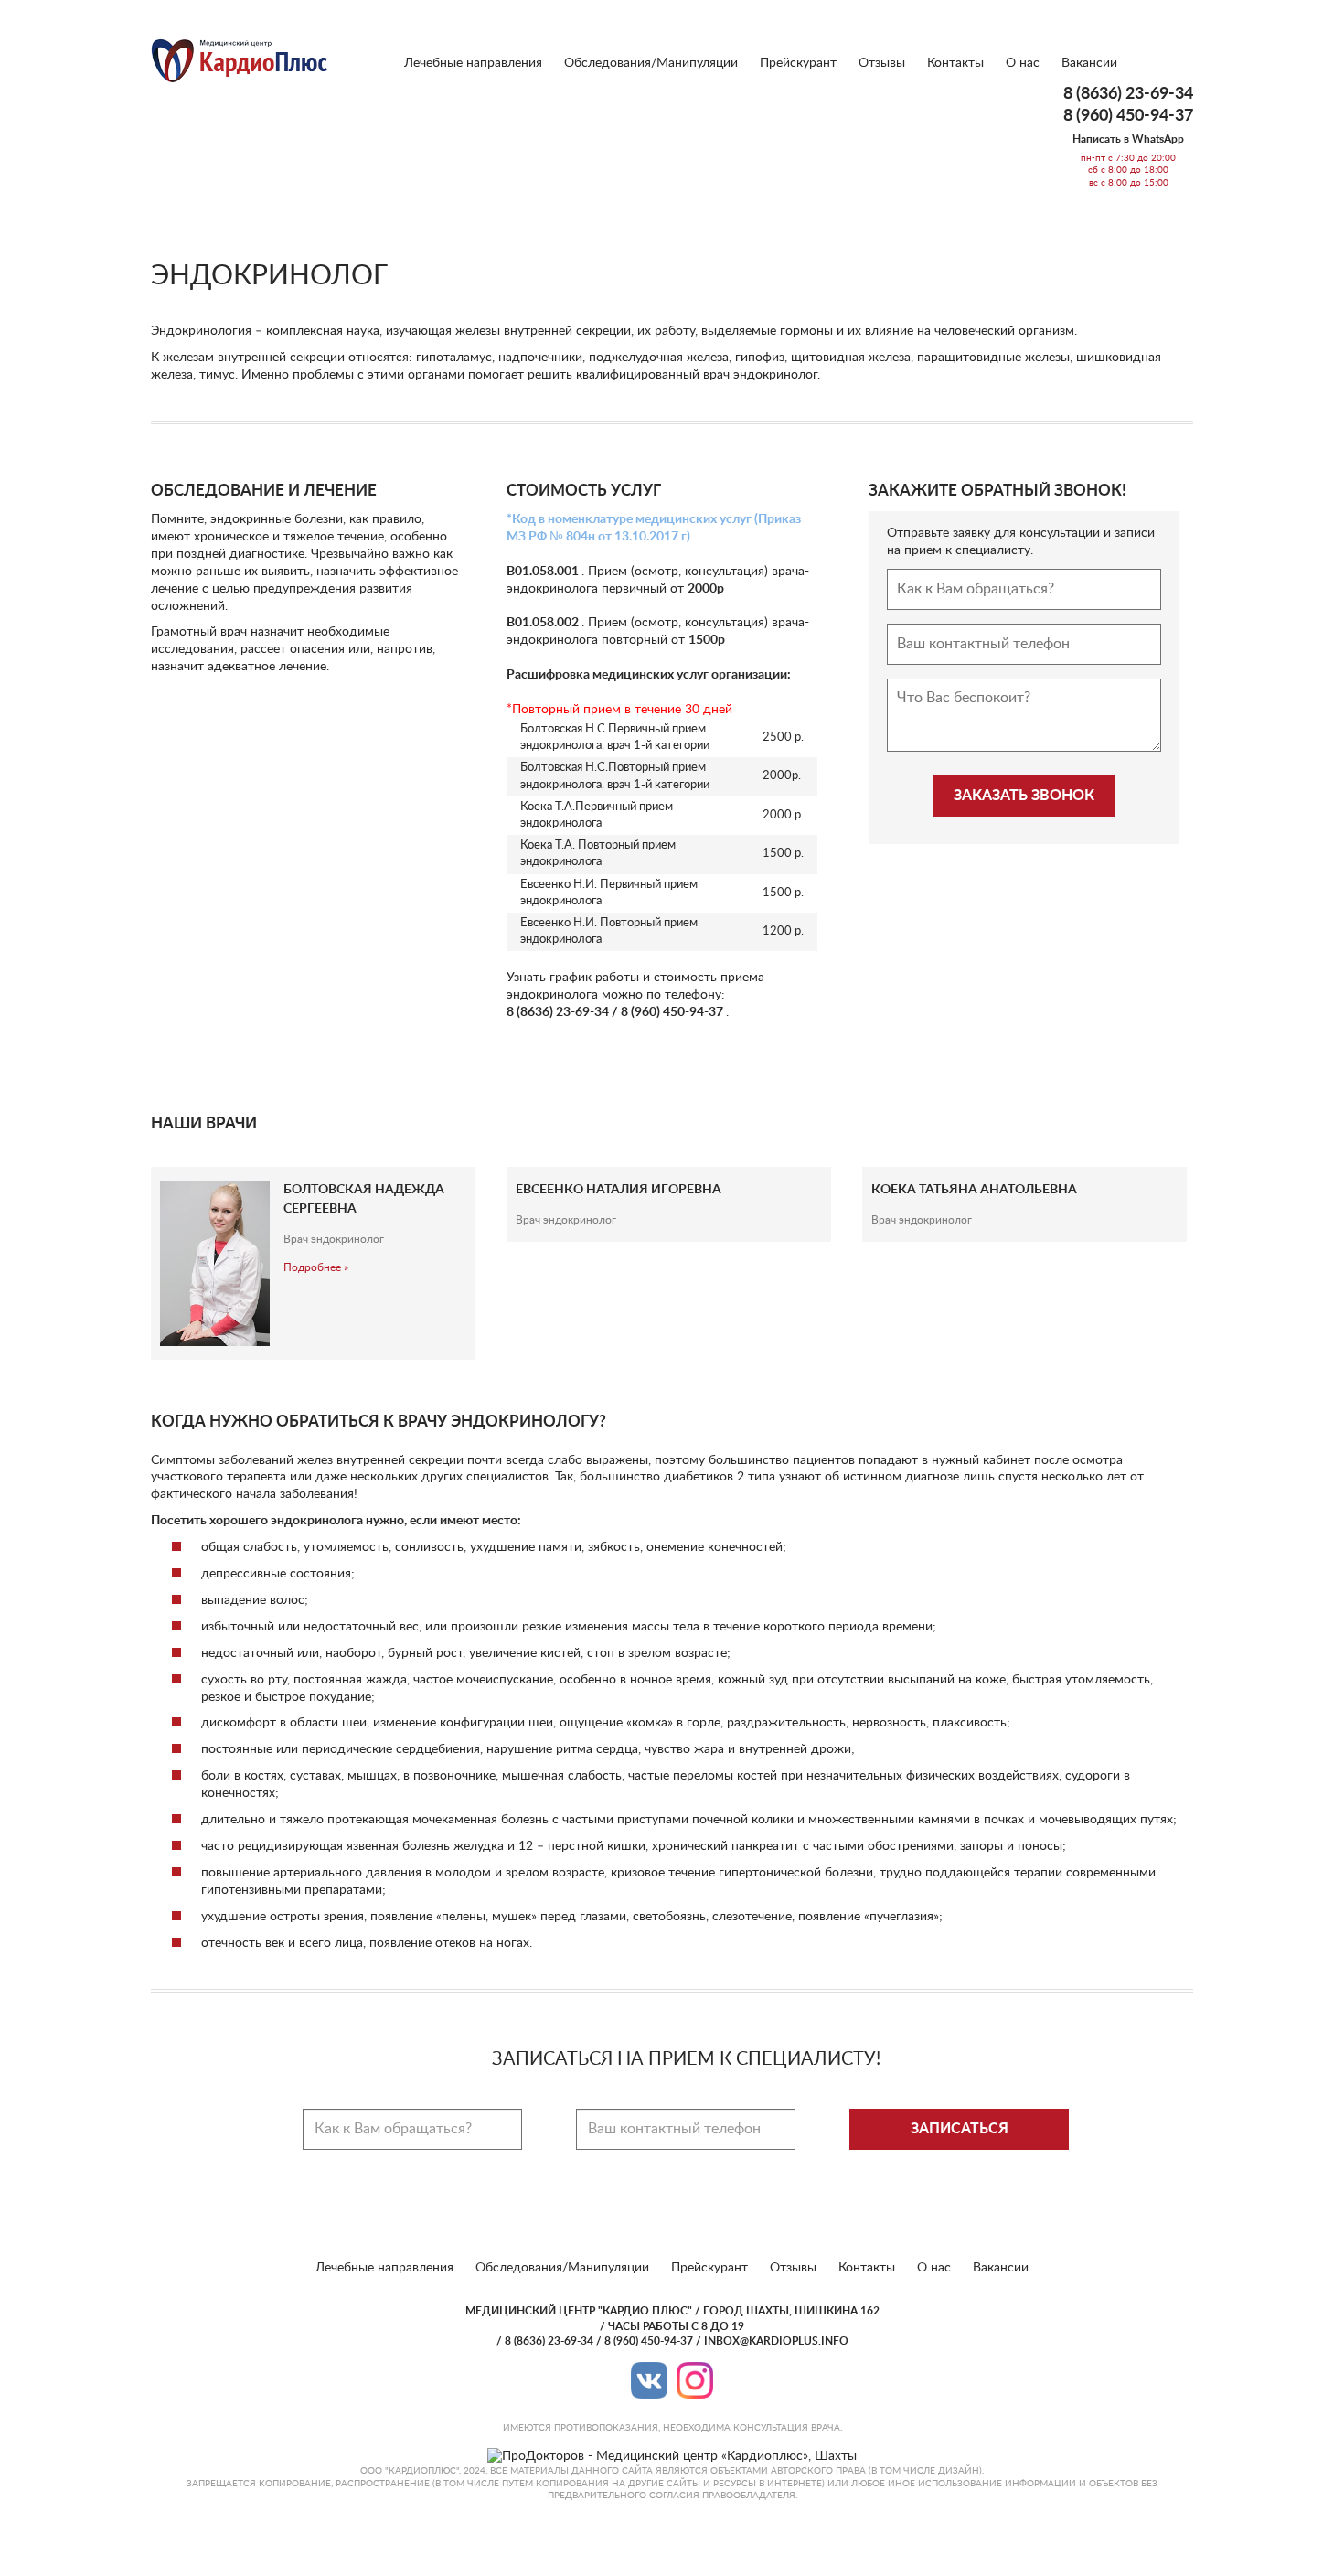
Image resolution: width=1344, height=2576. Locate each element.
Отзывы (882, 63)
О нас (1023, 63)
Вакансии (1089, 63)
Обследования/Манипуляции (651, 63)
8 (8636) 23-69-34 (1128, 94)
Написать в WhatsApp (1128, 139)
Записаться (960, 2129)
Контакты (955, 63)
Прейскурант (798, 63)
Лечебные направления (473, 63)
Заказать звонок (1024, 796)
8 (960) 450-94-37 (1128, 116)
